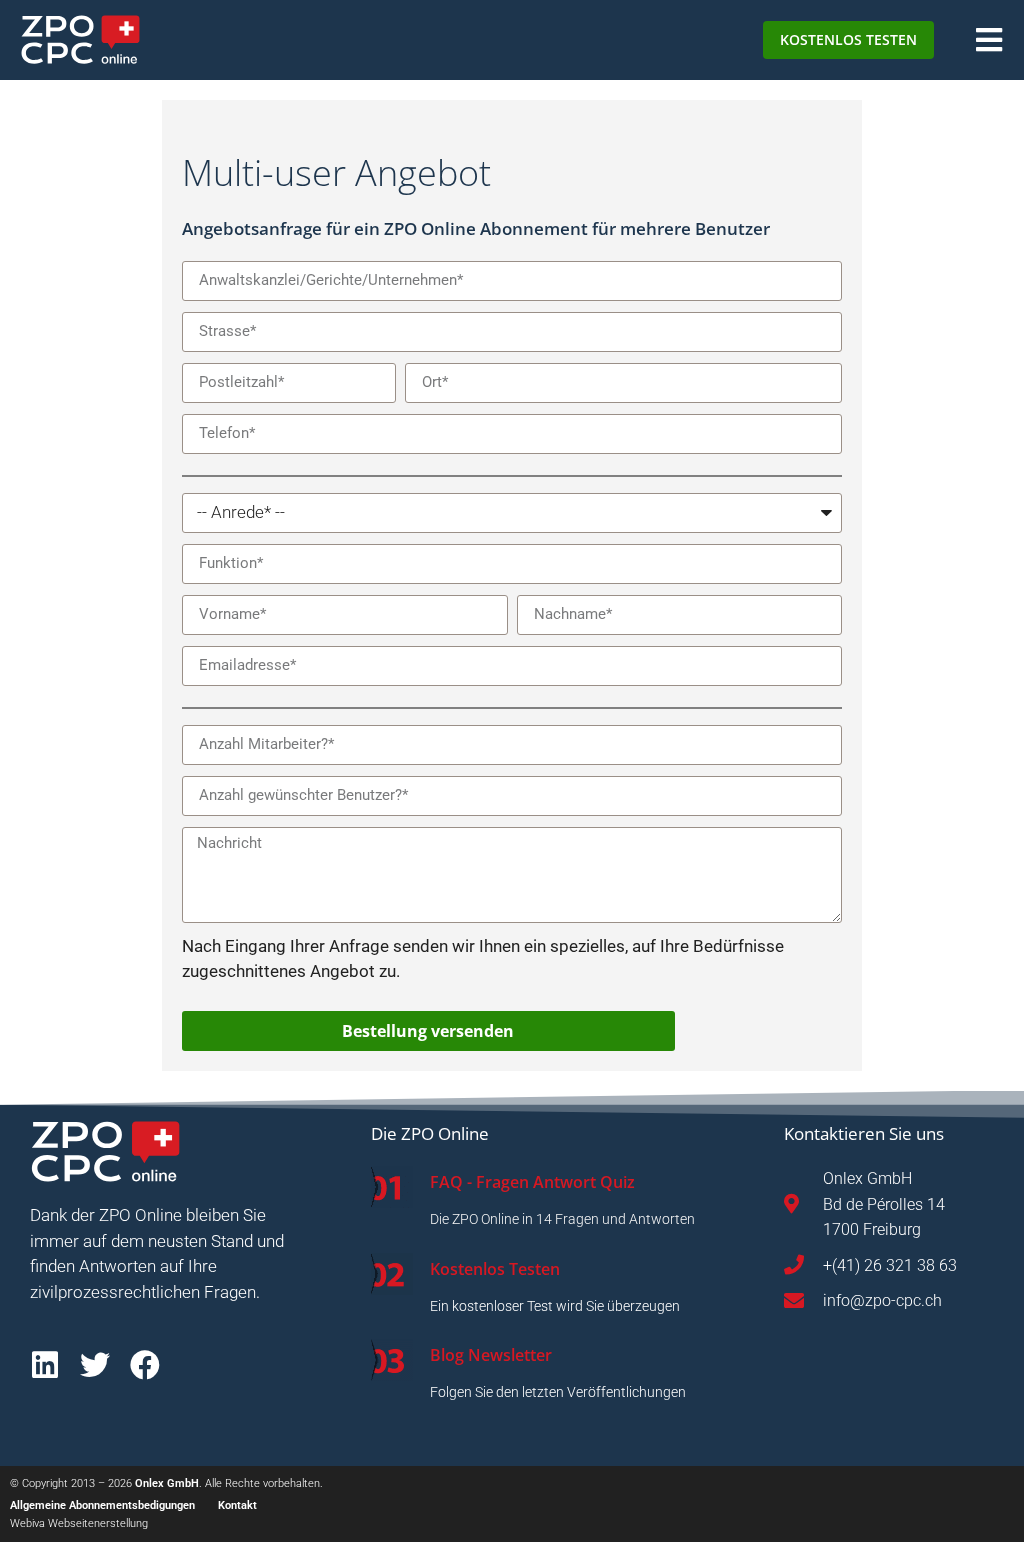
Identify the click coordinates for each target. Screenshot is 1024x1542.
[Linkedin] (45, 1365)
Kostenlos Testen (495, 1269)
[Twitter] (95, 1365)
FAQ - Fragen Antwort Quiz (532, 1182)
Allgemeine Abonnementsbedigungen (102, 1505)
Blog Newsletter (491, 1355)
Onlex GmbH (167, 1483)
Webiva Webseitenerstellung (79, 1523)
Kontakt (237, 1505)
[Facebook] (145, 1365)
